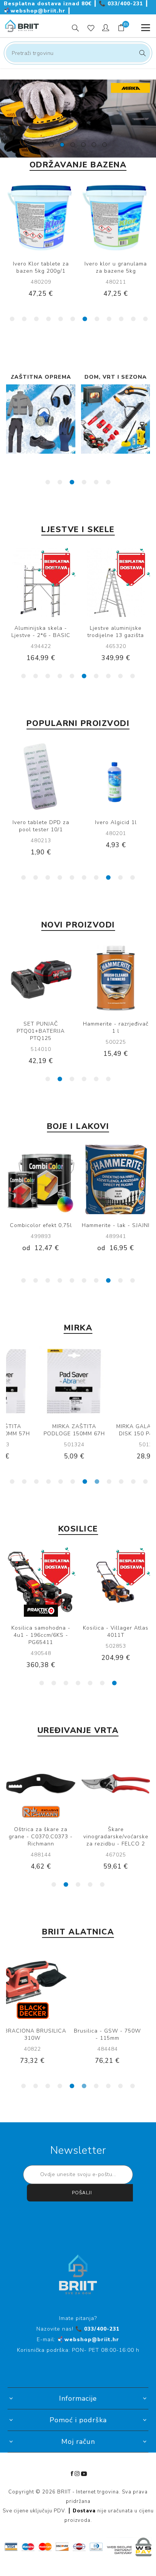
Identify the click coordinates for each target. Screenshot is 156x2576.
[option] (78, 119)
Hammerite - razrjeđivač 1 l (116, 1027)
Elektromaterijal (116, 377)
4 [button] (48, 319)
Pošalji (82, 2193)
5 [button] (61, 319)
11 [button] (133, 319)
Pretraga (141, 53)
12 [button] (145, 319)
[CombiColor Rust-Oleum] (41, 1179)
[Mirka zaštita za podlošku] (41, 1381)
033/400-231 (122, 4)
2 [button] (24, 319)
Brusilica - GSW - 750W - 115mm (41, 2034)
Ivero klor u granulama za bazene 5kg (41, 267)
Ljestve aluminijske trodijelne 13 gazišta (41, 632)
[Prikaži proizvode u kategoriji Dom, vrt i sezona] (41, 419)
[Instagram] (77, 2474)
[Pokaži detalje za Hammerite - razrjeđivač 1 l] (116, 978)
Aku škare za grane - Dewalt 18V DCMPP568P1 (116, 1837)
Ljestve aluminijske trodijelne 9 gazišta (116, 632)
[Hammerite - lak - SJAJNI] (116, 1179)
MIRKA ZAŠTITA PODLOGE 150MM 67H (41, 1430)
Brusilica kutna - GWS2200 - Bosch (116, 2034)
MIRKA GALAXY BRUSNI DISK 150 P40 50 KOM (116, 1430)
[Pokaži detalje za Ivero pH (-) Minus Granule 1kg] (41, 777)
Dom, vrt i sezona (41, 377)
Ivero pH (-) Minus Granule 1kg (41, 826)
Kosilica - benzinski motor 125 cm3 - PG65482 (116, 1635)
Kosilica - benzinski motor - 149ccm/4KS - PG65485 (41, 1635)
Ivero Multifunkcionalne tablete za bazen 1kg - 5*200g (116, 271)
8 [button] (97, 319)
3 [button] (36, 319)
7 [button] (85, 319)
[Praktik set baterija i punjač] (41, 978)
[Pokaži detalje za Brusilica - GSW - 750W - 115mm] (41, 1985)
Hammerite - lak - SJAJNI (116, 1225)
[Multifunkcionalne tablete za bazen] (116, 218)
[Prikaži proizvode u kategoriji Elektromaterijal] (116, 419)
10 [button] (121, 319)
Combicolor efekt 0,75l (41, 1225)
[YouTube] (84, 2474)
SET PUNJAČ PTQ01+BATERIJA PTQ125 (41, 1031)
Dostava (84, 2511)
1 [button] (12, 319)
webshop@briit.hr (36, 11)
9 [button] (109, 319)
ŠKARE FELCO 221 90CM (41, 1829)
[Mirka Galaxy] (116, 1381)
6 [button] (73, 319)
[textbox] (78, 53)
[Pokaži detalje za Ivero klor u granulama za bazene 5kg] (41, 218)
